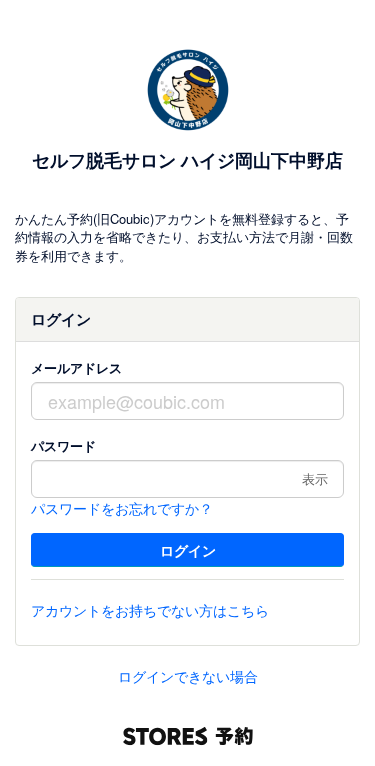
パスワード (63, 445)
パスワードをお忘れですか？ (122, 508)
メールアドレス (76, 367)
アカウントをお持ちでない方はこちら (150, 610)
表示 (315, 478)
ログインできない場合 (188, 676)
